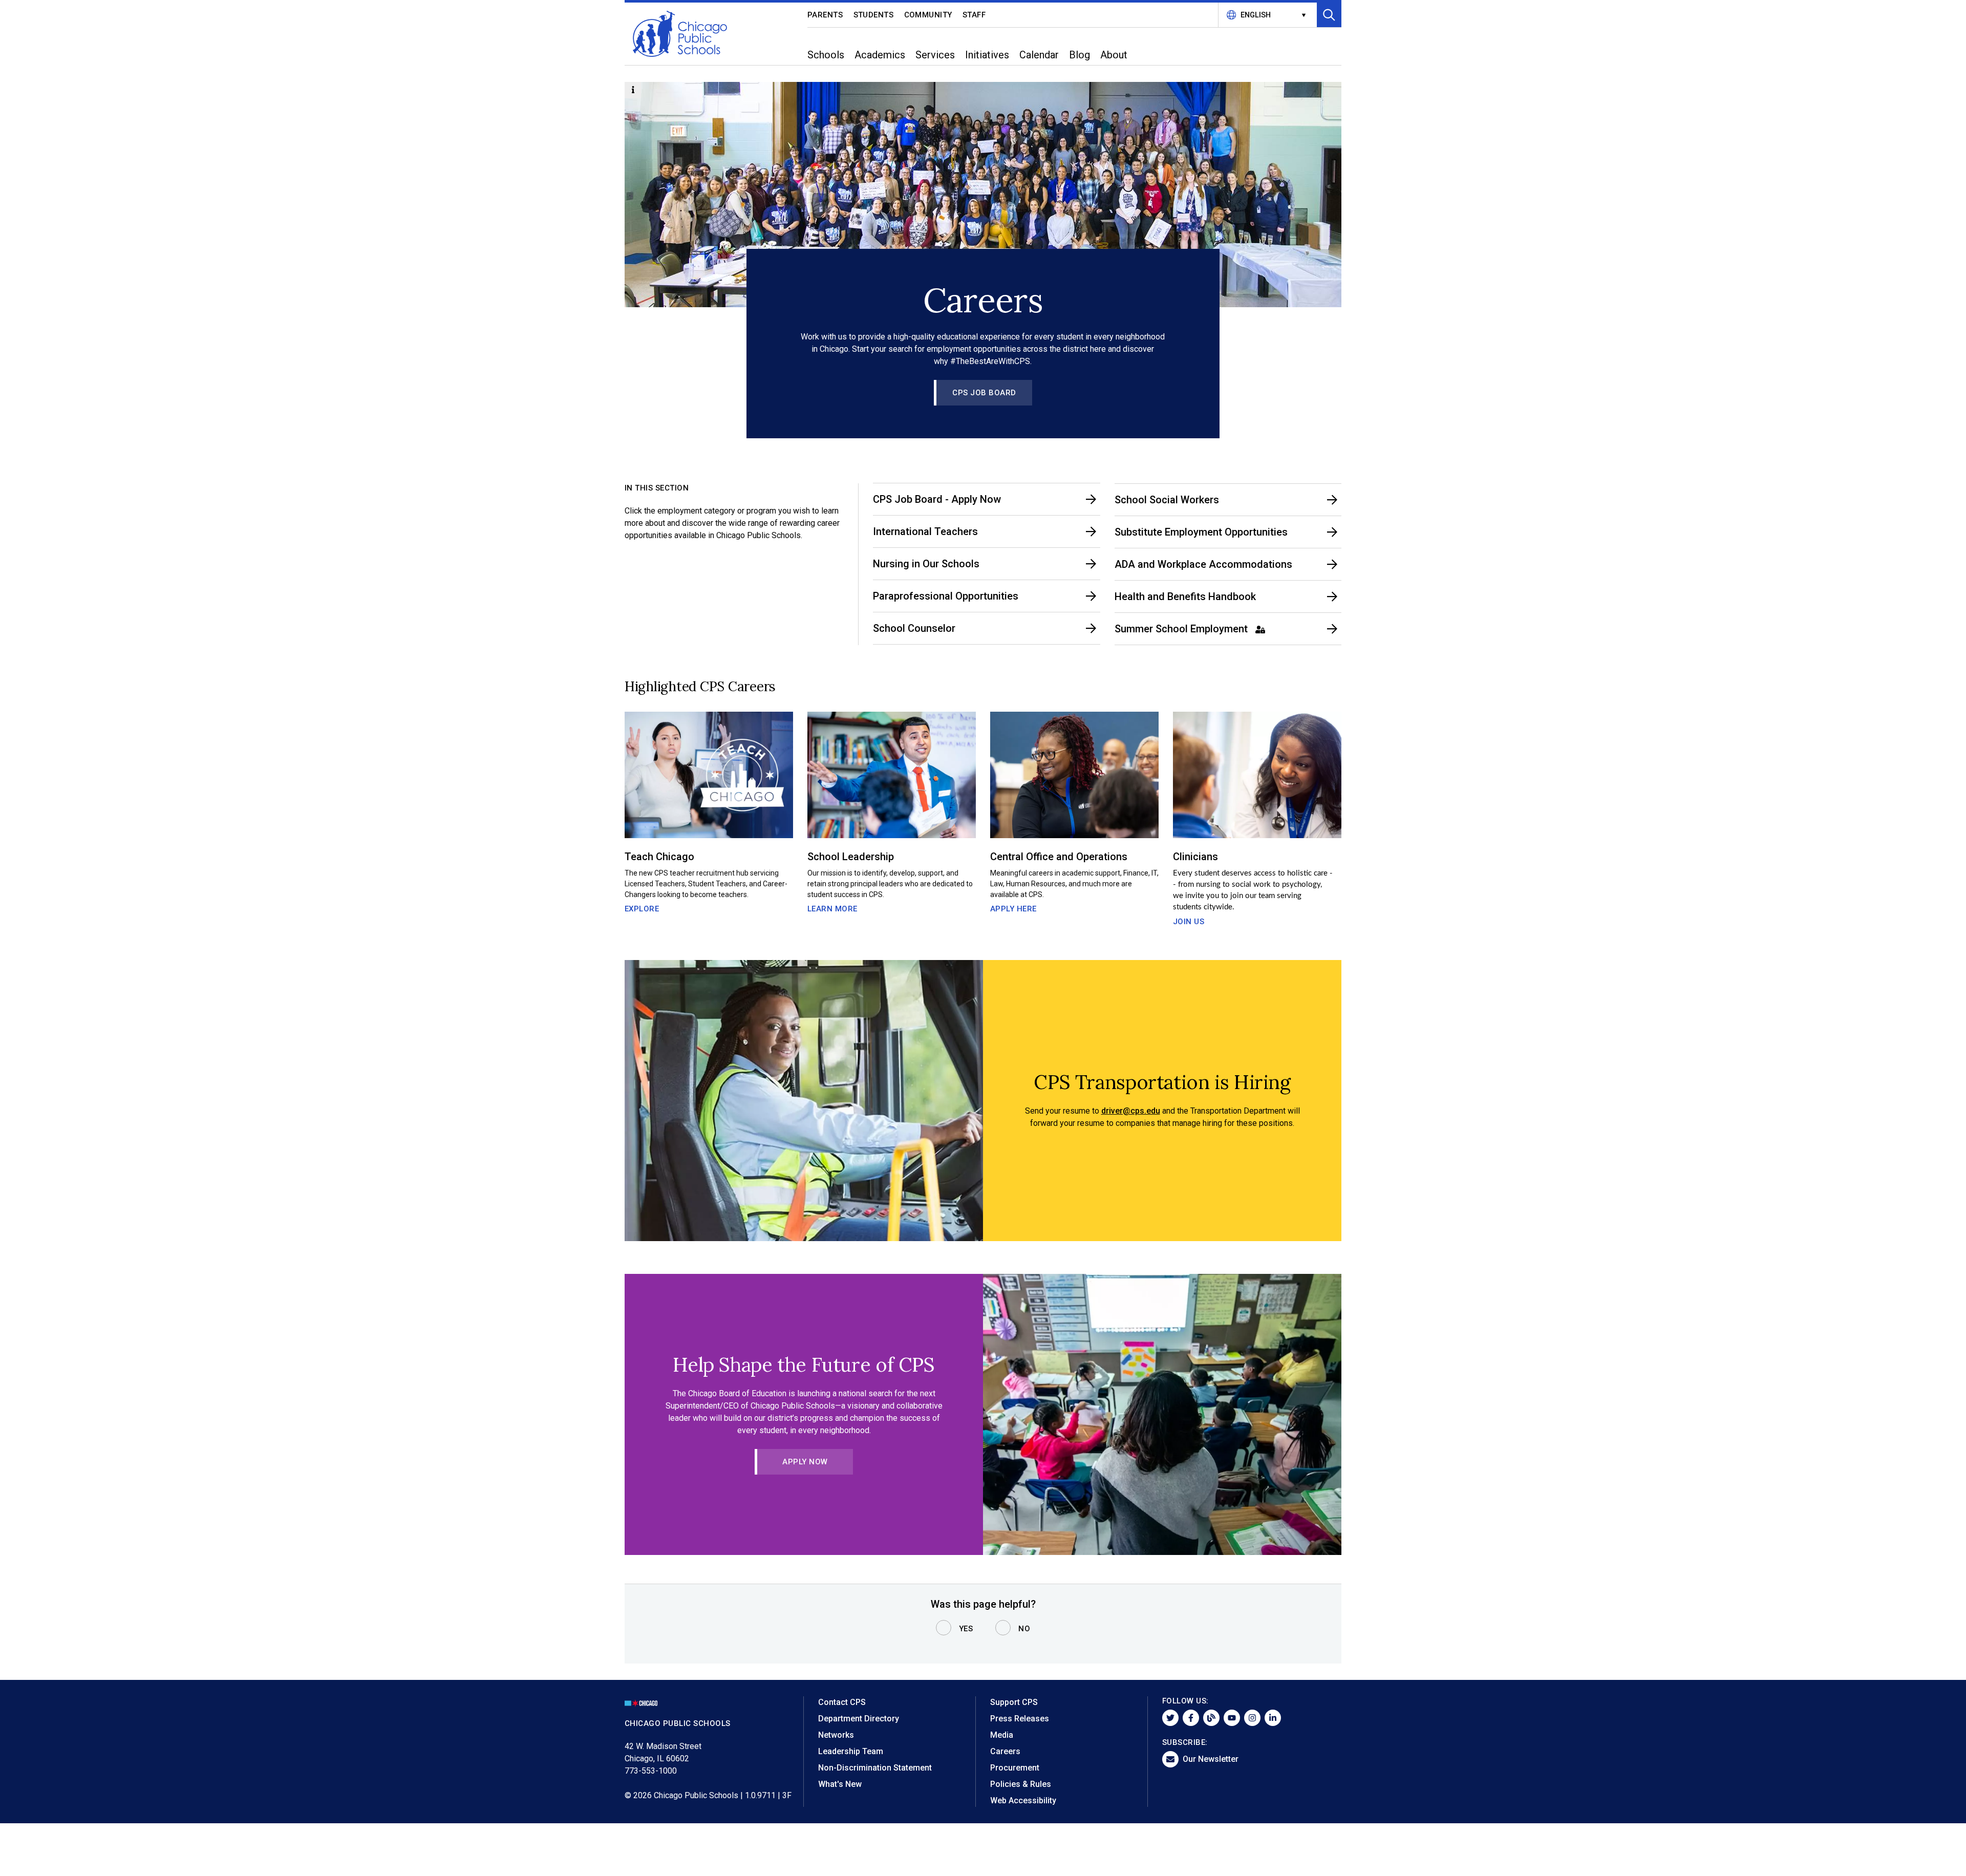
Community (928, 15)
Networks (836, 1735)
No (1024, 1629)
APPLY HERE (1013, 909)
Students (874, 15)
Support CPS (1014, 1702)
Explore (642, 909)
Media (1002, 1735)
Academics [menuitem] (880, 55)
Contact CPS (842, 1702)
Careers (1005, 1751)
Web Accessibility (1023, 1800)
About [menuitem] (1114, 55)
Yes (966, 1629)
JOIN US (1189, 922)
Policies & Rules (1021, 1784)
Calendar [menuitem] (1039, 55)
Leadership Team (851, 1751)
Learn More (832, 909)
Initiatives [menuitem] (987, 55)
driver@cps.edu (1131, 1111)
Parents (825, 15)
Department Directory (859, 1719)
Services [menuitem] (935, 55)
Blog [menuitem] (1080, 55)
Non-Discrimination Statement (875, 1768)
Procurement (1015, 1768)
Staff (974, 15)
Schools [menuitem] (826, 55)
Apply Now (805, 1462)
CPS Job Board (984, 393)
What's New (840, 1784)
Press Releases (1020, 1719)
